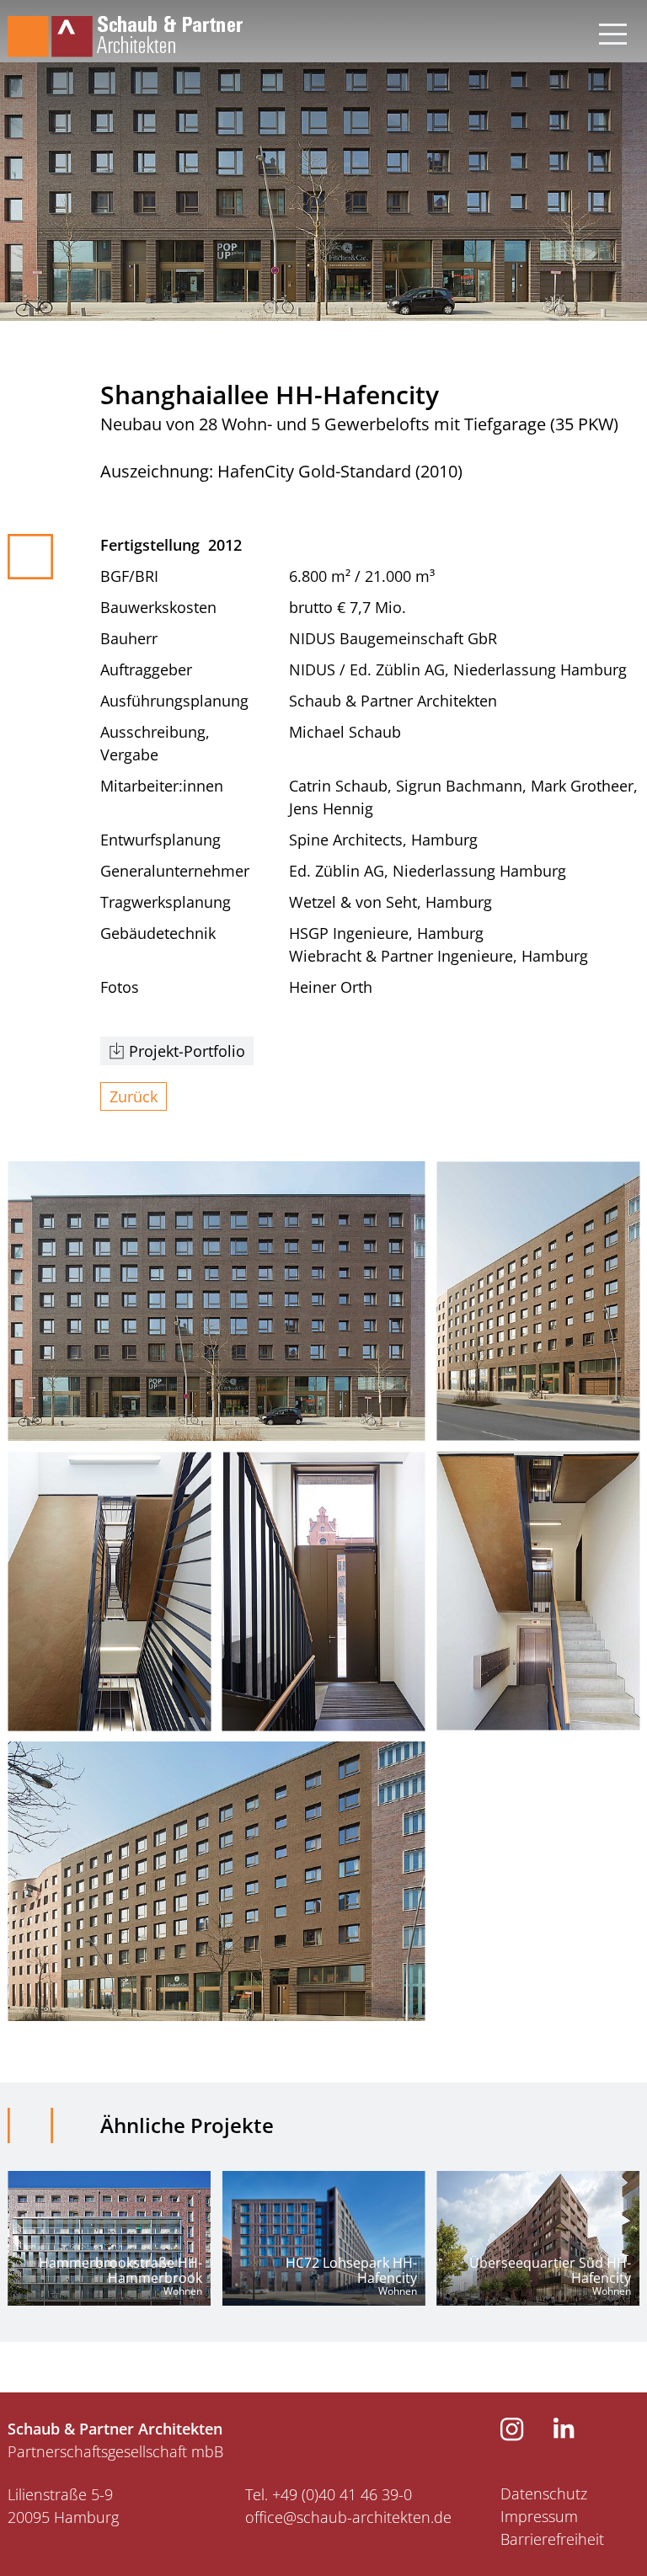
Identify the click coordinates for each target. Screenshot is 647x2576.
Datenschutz (544, 2493)
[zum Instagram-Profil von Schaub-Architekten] (512, 2435)
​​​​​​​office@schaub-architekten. (340, 2517)
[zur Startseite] (125, 29)
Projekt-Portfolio (187, 1051)
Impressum (539, 2516)
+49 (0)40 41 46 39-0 (342, 2494)
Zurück (134, 1096)
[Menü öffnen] (613, 29)
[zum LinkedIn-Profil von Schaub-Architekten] (564, 2433)
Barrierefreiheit (552, 2539)
